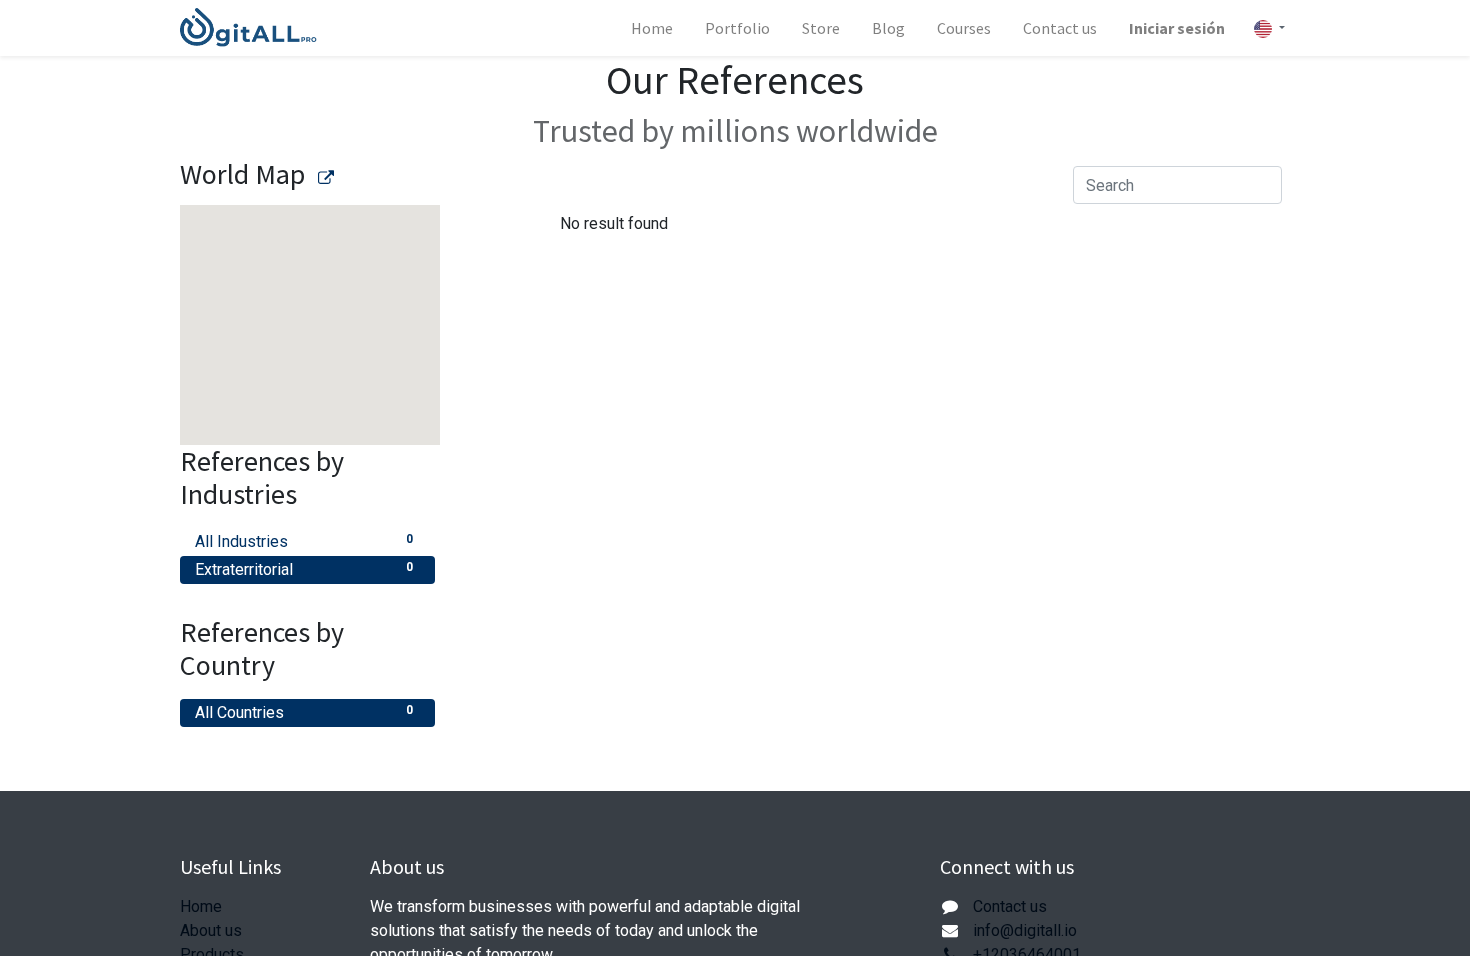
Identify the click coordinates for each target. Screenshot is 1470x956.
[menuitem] (652, 28)
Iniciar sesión (1177, 28)
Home (201, 906)
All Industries (304, 541)
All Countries (304, 712)
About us (211, 930)
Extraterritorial (304, 569)
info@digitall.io (1025, 930)
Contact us (1010, 906)
